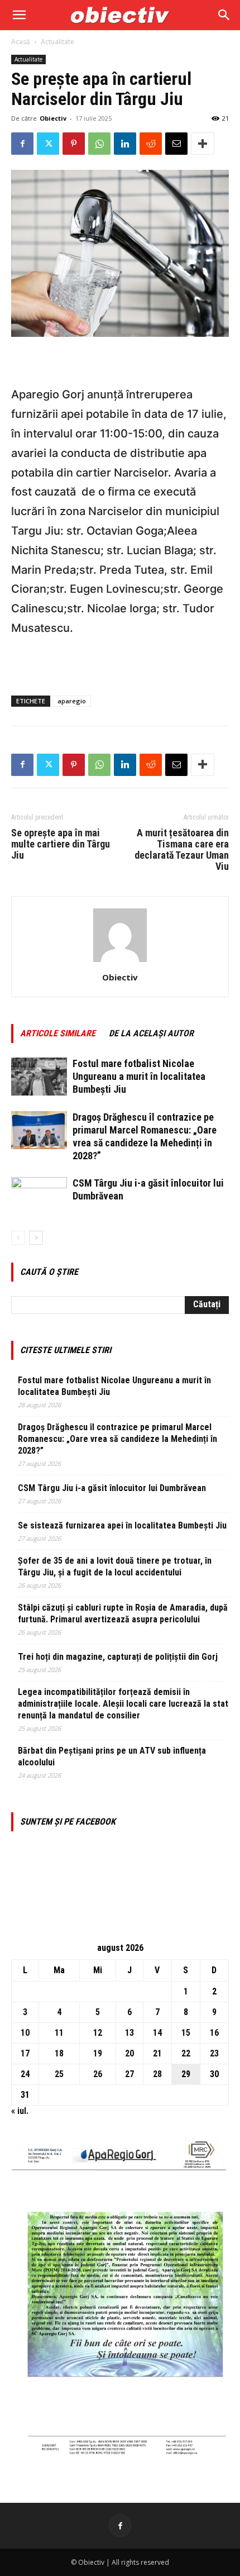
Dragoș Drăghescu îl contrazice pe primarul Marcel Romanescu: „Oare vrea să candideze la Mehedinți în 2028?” (117, 1439)
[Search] (224, 15)
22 (186, 2053)
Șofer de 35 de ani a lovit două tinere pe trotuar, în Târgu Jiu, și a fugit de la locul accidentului (115, 1566)
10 (25, 2033)
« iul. (20, 2111)
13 (129, 2033)
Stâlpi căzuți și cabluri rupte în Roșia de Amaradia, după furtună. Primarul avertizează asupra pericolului (123, 1613)
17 (25, 2053)
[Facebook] (22, 144)
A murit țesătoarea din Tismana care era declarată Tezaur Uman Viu (182, 850)
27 (129, 2074)
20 (129, 2053)
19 (98, 2053)
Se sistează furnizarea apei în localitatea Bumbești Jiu (122, 1525)
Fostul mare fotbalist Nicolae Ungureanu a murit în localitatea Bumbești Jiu (139, 1076)
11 (59, 2033)
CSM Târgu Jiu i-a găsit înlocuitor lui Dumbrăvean (112, 1488)
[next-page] (36, 1238)
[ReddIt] (151, 144)
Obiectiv (53, 118)
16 (214, 2033)
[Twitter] (48, 144)
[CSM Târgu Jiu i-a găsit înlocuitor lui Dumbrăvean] (39, 1196)
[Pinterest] (74, 144)
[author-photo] (120, 962)
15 (186, 2033)
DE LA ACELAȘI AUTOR (151, 1033)
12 (98, 2033)
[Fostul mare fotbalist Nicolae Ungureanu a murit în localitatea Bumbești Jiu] (39, 1077)
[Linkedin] (125, 144)
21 (157, 2053)
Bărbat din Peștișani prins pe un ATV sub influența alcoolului (112, 1756)
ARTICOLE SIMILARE (58, 1033)
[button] (19, 15)
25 (59, 2074)
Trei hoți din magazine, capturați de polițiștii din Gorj (118, 1657)
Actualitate (57, 42)
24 (25, 2074)
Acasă (21, 42)
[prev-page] (18, 1238)
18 (59, 2053)
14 (157, 2033)
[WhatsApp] (99, 144)
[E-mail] (176, 144)
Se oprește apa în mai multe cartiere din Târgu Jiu (61, 844)
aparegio (72, 701)
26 (98, 2074)
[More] (203, 144)
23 (214, 2053)
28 (157, 2074)
